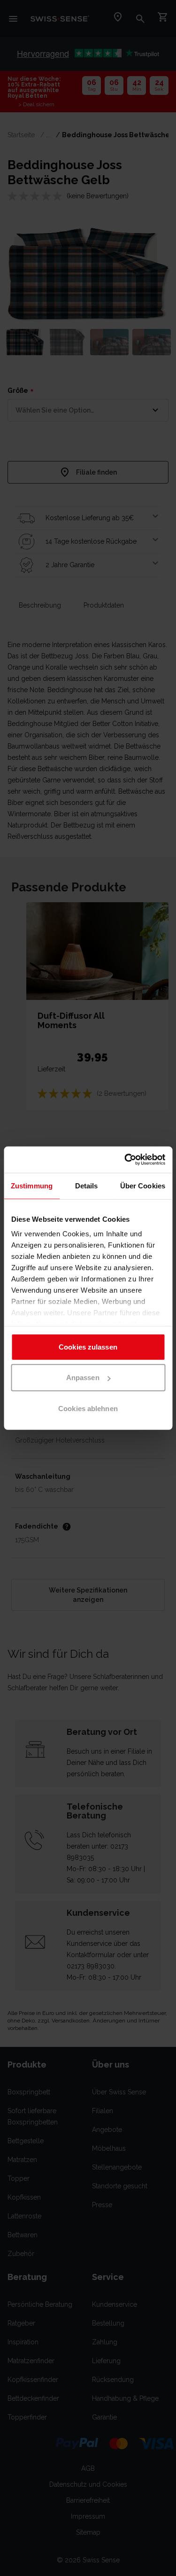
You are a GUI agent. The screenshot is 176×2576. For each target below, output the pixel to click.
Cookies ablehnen (88, 1408)
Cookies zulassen (88, 1347)
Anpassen (83, 1378)
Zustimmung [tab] (32, 1185)
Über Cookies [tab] (143, 1185)
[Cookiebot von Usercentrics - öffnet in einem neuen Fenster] (125, 1160)
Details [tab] (87, 1185)
